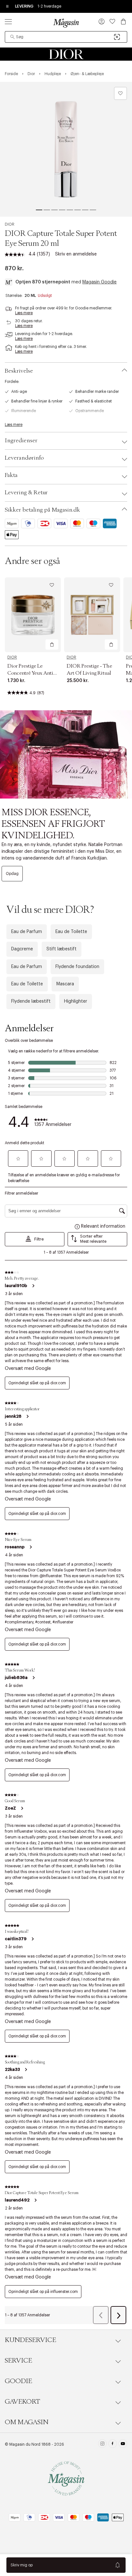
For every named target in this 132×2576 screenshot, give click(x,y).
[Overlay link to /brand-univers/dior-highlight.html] (66, 754)
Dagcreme (22, 949)
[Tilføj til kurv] (52, 644)
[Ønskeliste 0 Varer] (112, 22)
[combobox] (66, 37)
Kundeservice (30, 2340)
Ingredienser (21, 441)
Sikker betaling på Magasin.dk (42, 510)
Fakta (11, 475)
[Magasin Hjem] (66, 23)
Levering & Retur (26, 493)
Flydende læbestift (31, 1001)
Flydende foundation (77, 967)
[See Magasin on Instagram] (102, 2444)
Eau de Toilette (71, 932)
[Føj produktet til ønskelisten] (120, 93)
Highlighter (76, 1001)
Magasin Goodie (99, 282)
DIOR (10, 224)
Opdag (12, 874)
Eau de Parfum (27, 932)
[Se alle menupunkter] (8, 22)
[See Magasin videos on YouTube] (123, 2444)
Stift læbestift (62, 949)
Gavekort (22, 2402)
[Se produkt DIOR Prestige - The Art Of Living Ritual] (92, 615)
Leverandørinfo (24, 458)
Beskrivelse (19, 371)
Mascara (65, 984)
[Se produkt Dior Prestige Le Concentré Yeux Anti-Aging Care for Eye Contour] (33, 615)
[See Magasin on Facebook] (113, 2444)
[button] (102, 22)
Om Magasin (27, 2422)
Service (18, 2361)
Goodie (18, 2381)
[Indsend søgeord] (12, 37)
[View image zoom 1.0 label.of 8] (66, 149)
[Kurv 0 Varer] (123, 22)
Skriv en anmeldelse (76, 254)
